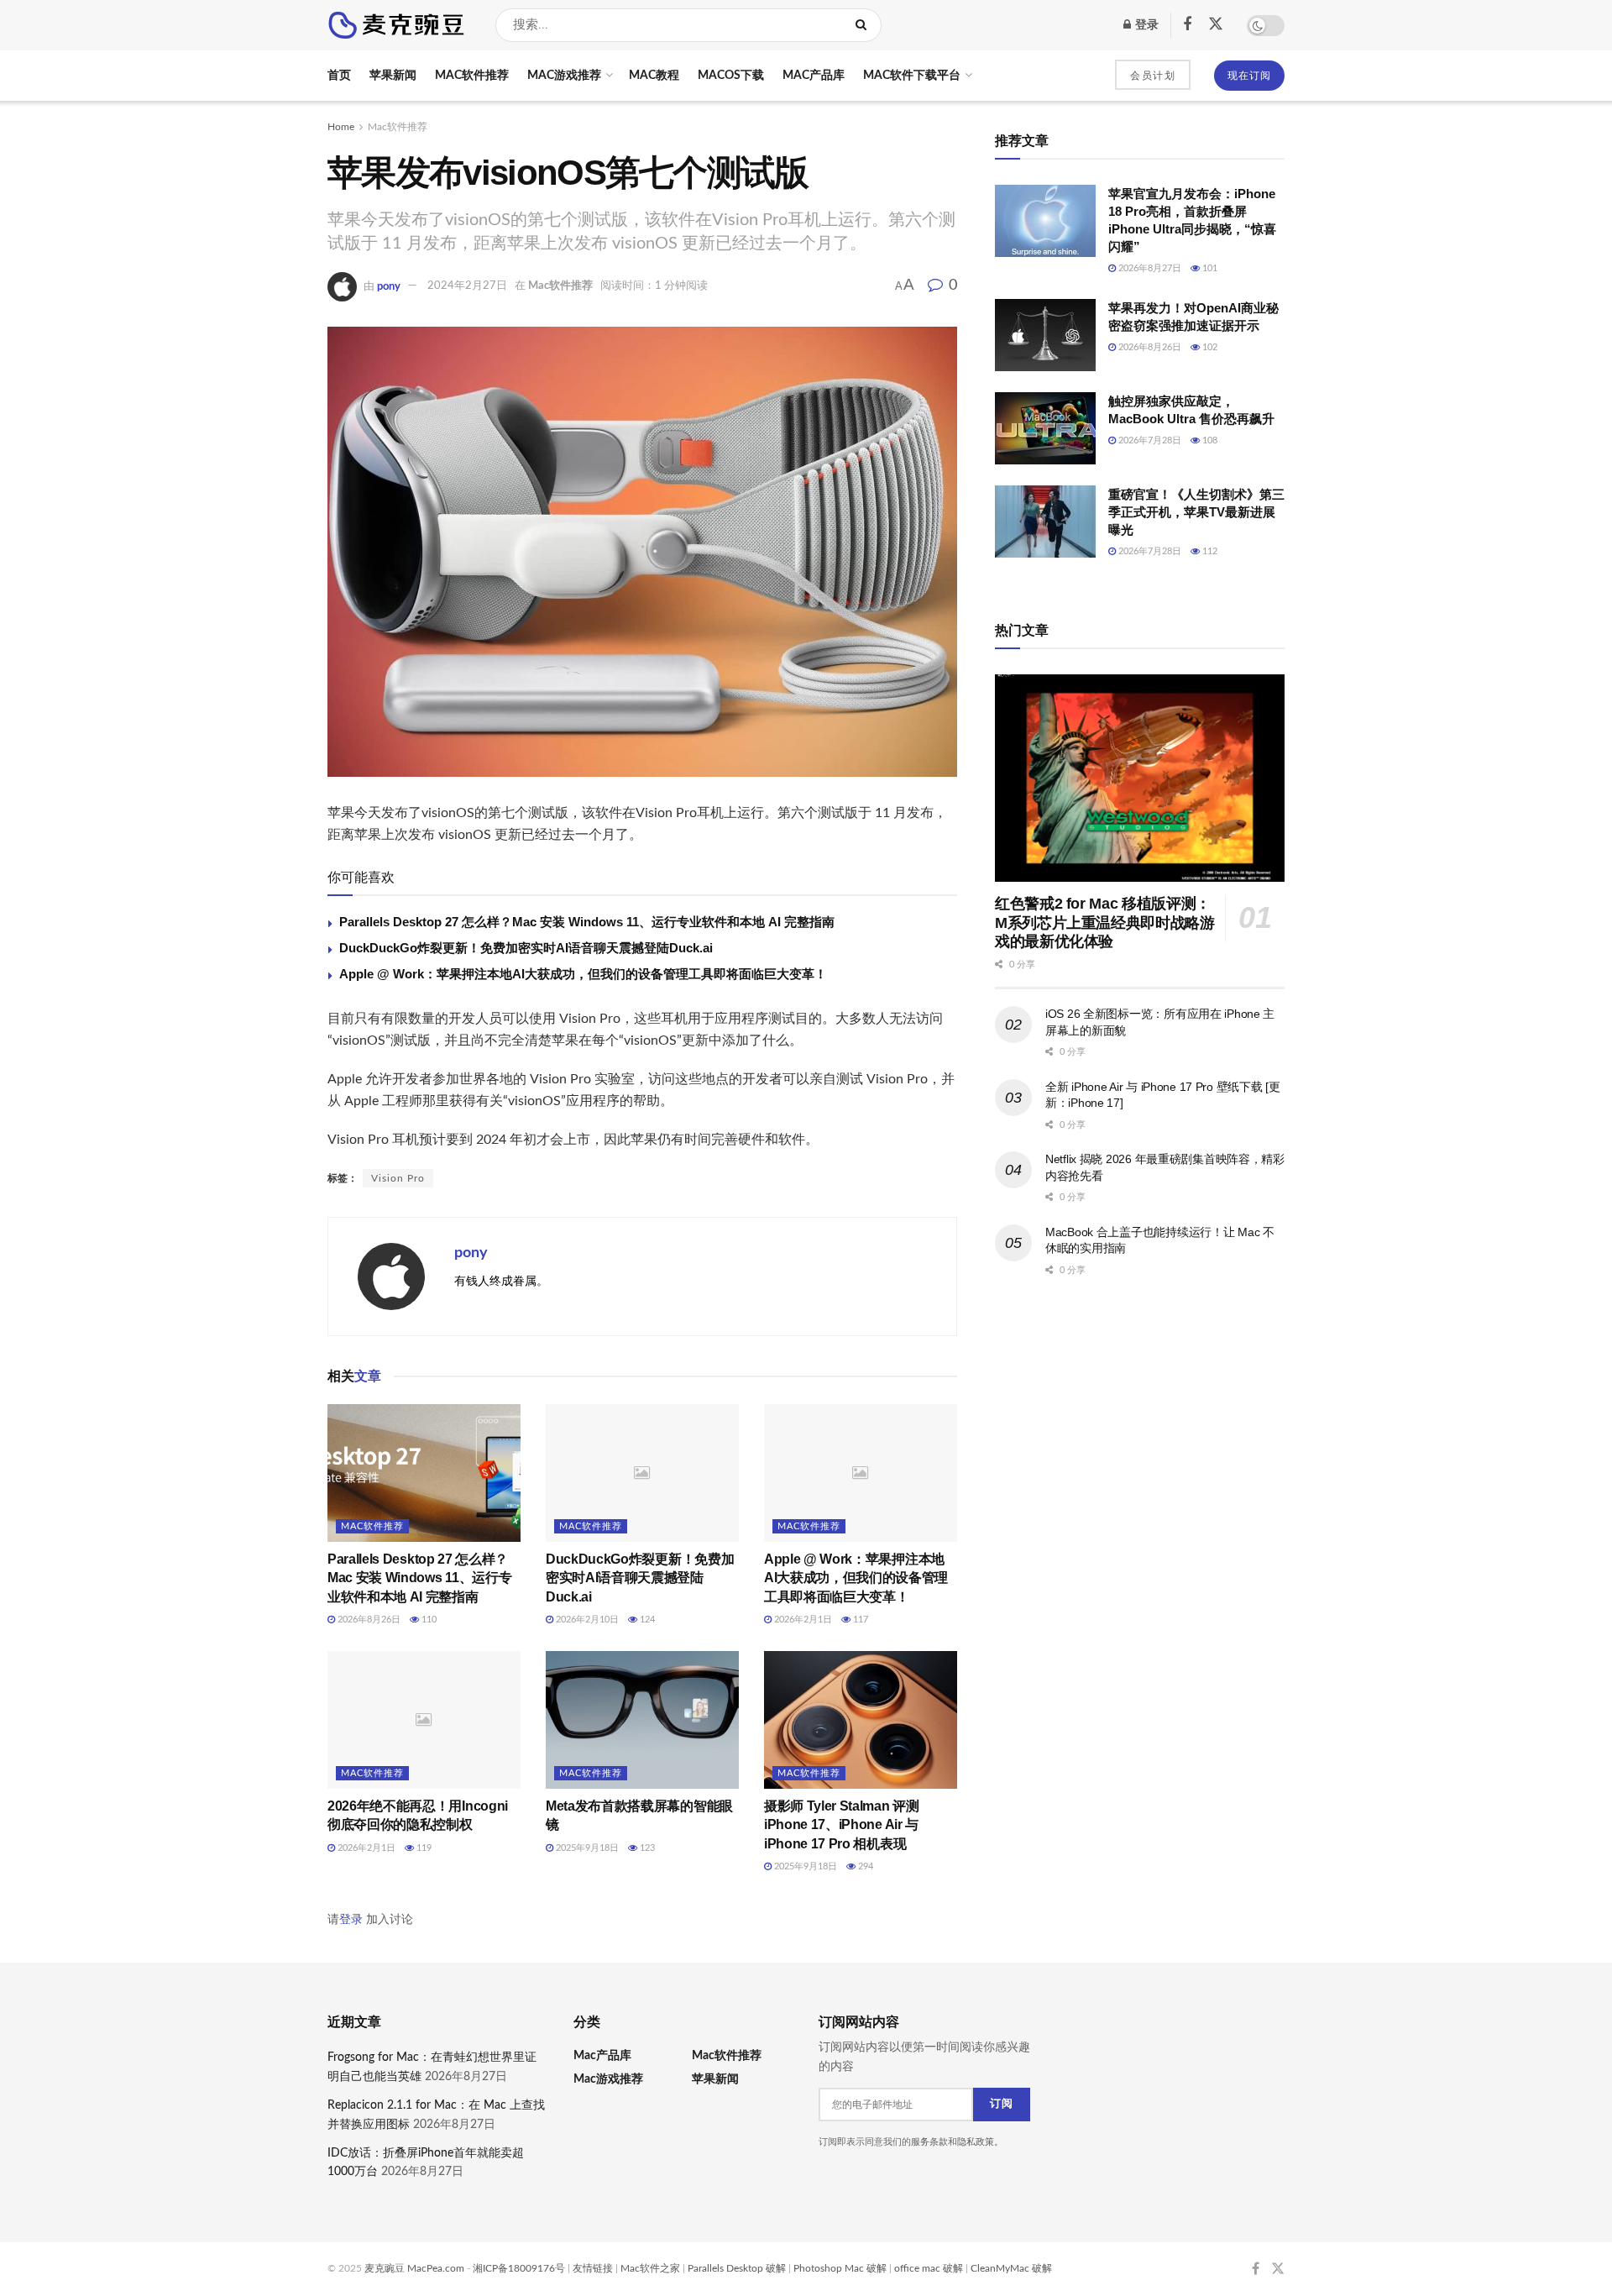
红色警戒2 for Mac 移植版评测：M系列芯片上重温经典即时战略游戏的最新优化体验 (1105, 923)
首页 (339, 76)
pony (389, 286)
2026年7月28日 (1149, 440)
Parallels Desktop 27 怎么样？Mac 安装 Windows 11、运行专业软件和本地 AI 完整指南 (587, 922)
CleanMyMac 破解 (1011, 2268)
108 (1209, 440)
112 (1209, 551)
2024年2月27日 (467, 286)
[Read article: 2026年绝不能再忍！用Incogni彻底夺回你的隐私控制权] (424, 1720)
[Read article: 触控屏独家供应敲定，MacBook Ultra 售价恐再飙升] (1045, 428)
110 (428, 1620)
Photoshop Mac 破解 (840, 2268)
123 (646, 1848)
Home (341, 127)
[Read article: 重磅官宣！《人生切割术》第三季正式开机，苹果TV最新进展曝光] (1045, 522)
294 (864, 1866)
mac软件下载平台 (912, 76)
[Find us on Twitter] (1216, 25)
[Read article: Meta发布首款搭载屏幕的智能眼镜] (642, 1720)
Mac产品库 (814, 76)
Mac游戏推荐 (564, 76)
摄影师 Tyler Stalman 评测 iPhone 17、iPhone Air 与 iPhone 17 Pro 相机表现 (842, 1825)
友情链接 (593, 2268)
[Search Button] (864, 25)
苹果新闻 (393, 76)
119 (423, 1848)
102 (1209, 347)
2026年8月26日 (368, 1620)
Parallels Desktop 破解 (737, 2268)
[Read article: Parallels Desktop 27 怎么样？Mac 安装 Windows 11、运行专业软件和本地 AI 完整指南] (424, 1473)
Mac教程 (654, 76)
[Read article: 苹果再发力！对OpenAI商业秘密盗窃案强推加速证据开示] (1045, 335)
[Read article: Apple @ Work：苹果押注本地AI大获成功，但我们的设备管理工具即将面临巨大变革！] (861, 1473)
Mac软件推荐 (472, 76)
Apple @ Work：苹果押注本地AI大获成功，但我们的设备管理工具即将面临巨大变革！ (583, 974)
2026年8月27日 (1149, 268)
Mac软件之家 (650, 2268)
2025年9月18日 (586, 1848)
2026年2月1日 (802, 1620)
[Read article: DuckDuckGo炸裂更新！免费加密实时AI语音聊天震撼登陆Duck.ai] (642, 1473)
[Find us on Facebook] (1187, 25)
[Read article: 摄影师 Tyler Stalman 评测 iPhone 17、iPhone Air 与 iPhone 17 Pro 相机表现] (861, 1720)
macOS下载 (731, 76)
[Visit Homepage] (397, 25)
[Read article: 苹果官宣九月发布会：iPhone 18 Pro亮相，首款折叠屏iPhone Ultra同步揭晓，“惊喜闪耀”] (1045, 221)
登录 (1146, 25)
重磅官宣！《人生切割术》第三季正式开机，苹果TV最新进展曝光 (1196, 512)
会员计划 (1153, 76)
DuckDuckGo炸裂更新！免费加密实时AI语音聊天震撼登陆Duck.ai (526, 948)
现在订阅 (1249, 76)
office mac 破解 (929, 2268)
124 (646, 1620)
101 (1209, 268)
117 (859, 1620)
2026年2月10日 (586, 1620)
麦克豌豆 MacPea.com (414, 2268)
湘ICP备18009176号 (519, 2268)
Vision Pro (398, 1178)
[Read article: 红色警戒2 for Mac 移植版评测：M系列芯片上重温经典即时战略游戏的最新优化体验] (1140, 778)
